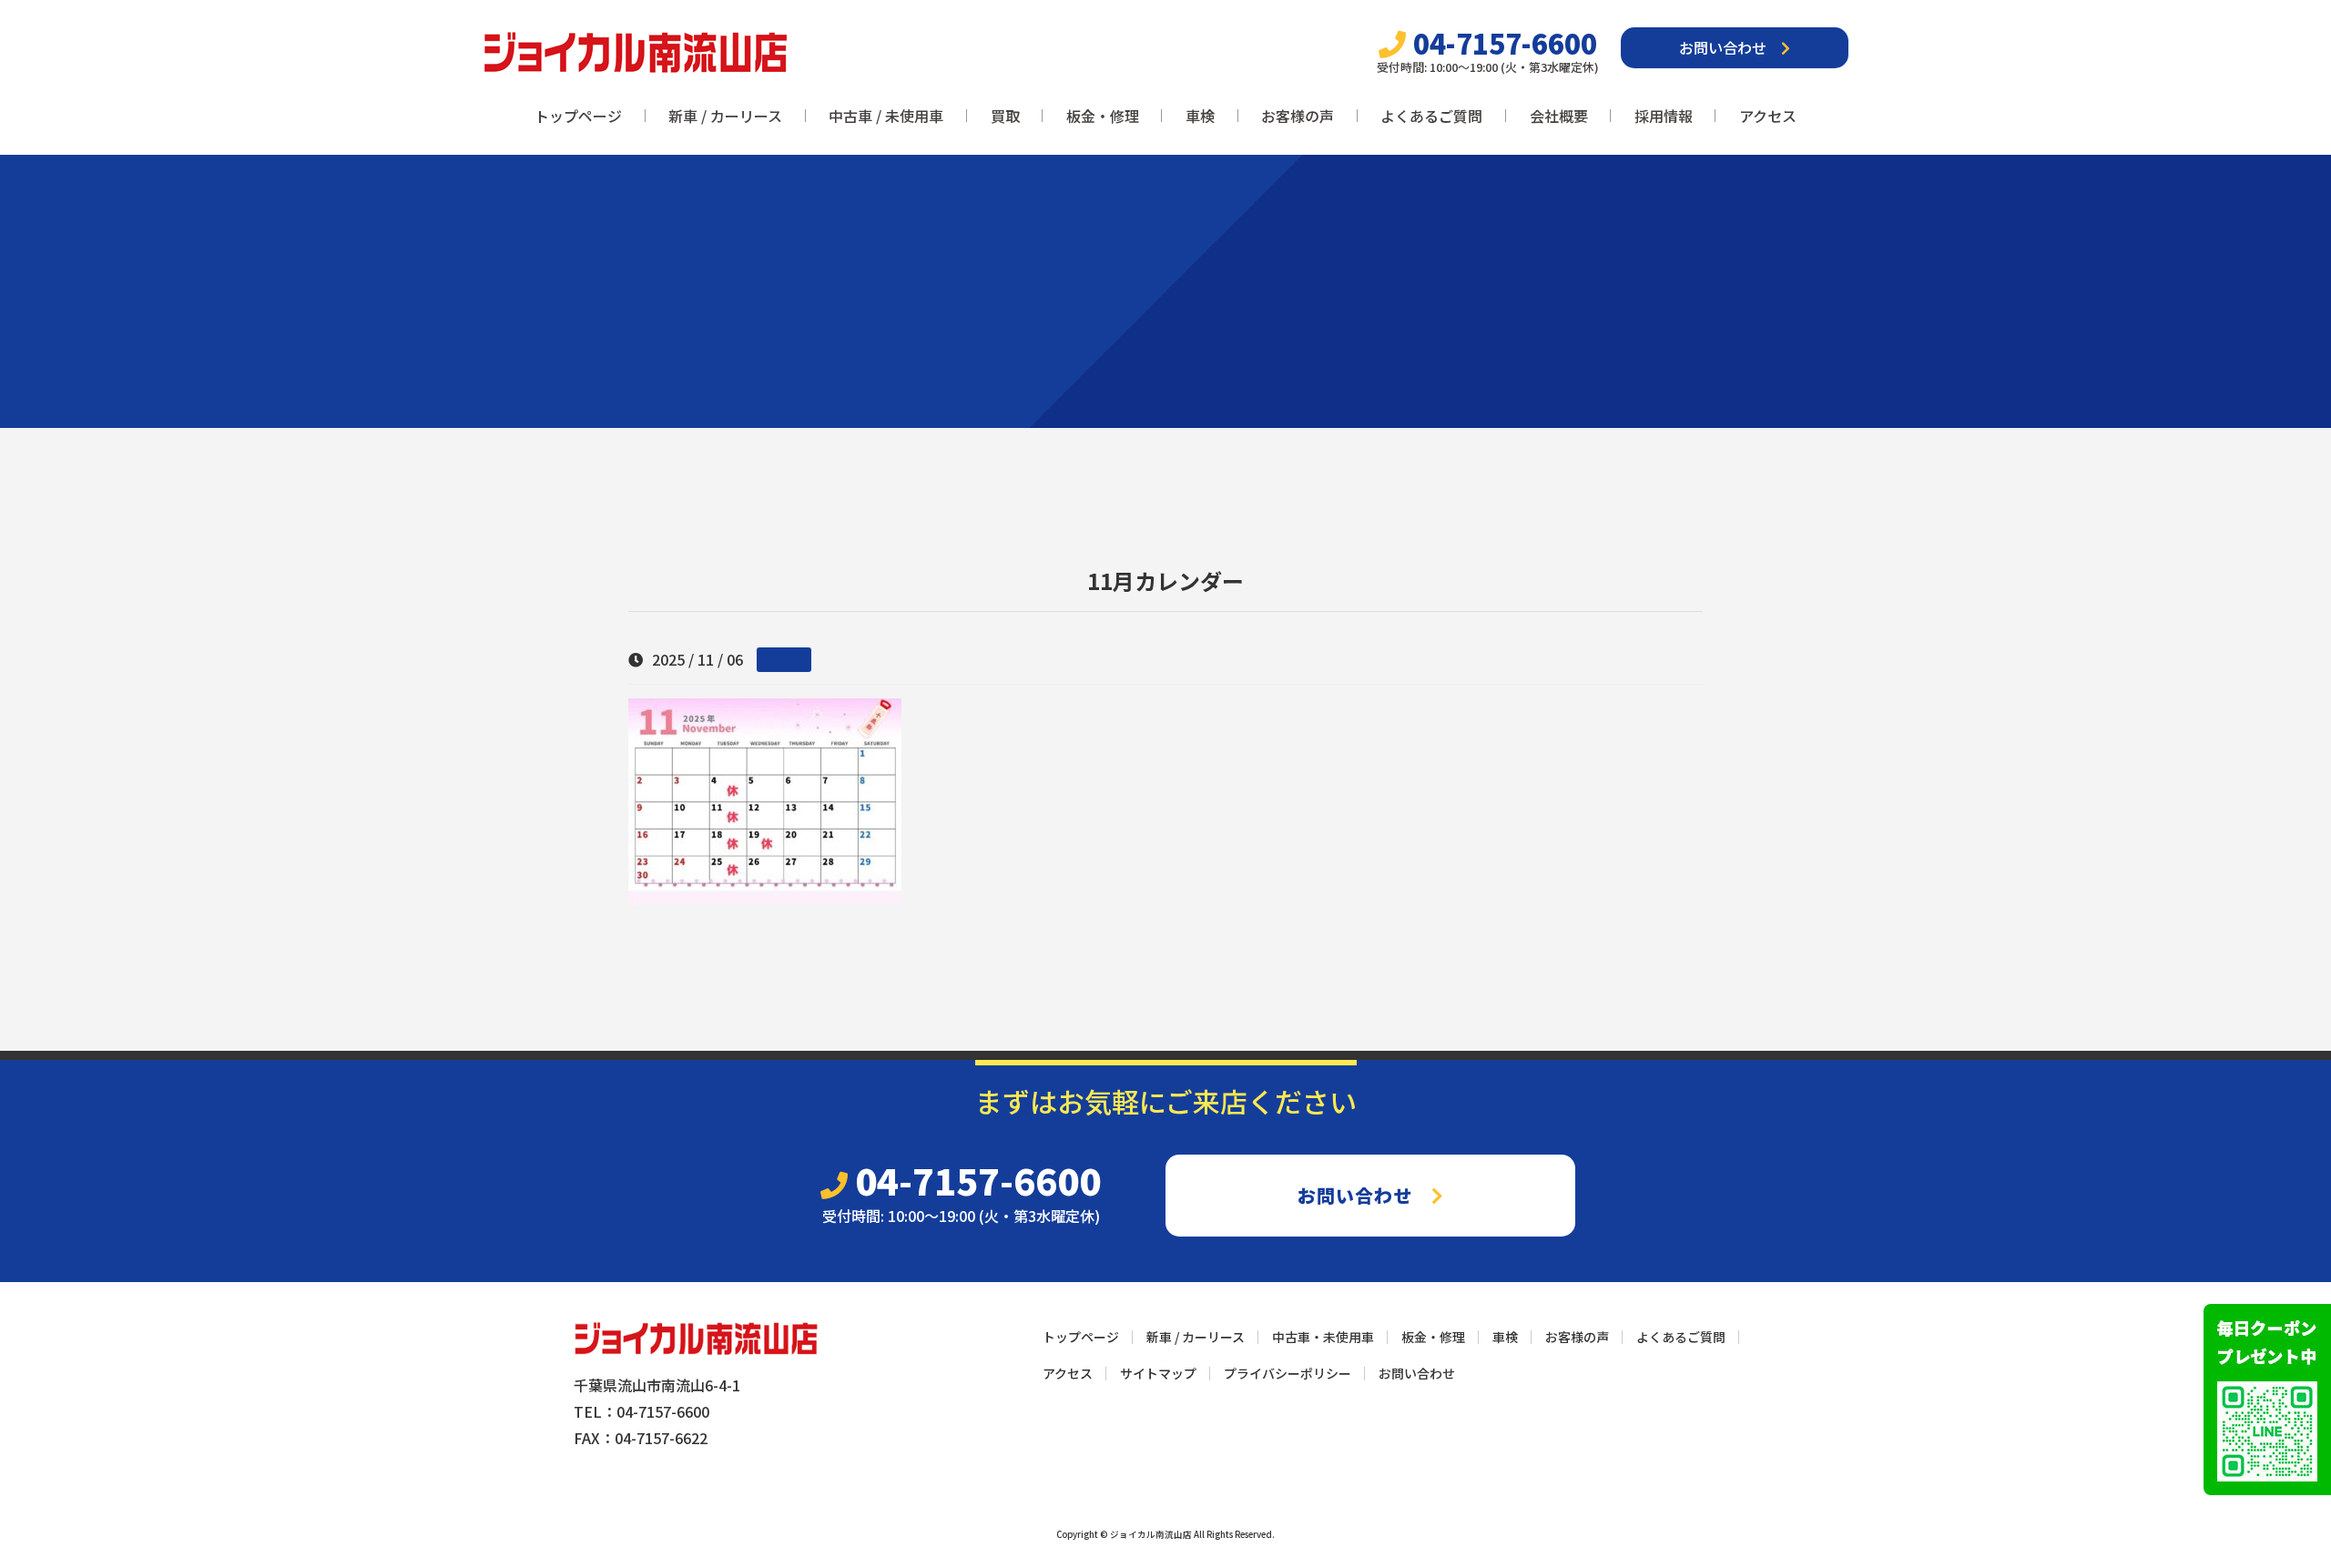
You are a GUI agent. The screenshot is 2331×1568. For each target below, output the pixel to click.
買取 (1005, 116)
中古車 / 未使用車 (886, 116)
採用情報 (1664, 116)
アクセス (1768, 116)
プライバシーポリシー (1288, 1373)
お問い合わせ (1730, 47)
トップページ (578, 116)
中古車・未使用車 (1323, 1337)
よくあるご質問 (1431, 116)
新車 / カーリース (725, 116)
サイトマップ (1158, 1373)
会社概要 (1559, 116)
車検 (1200, 116)
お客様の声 (1298, 116)
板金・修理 (1103, 116)
